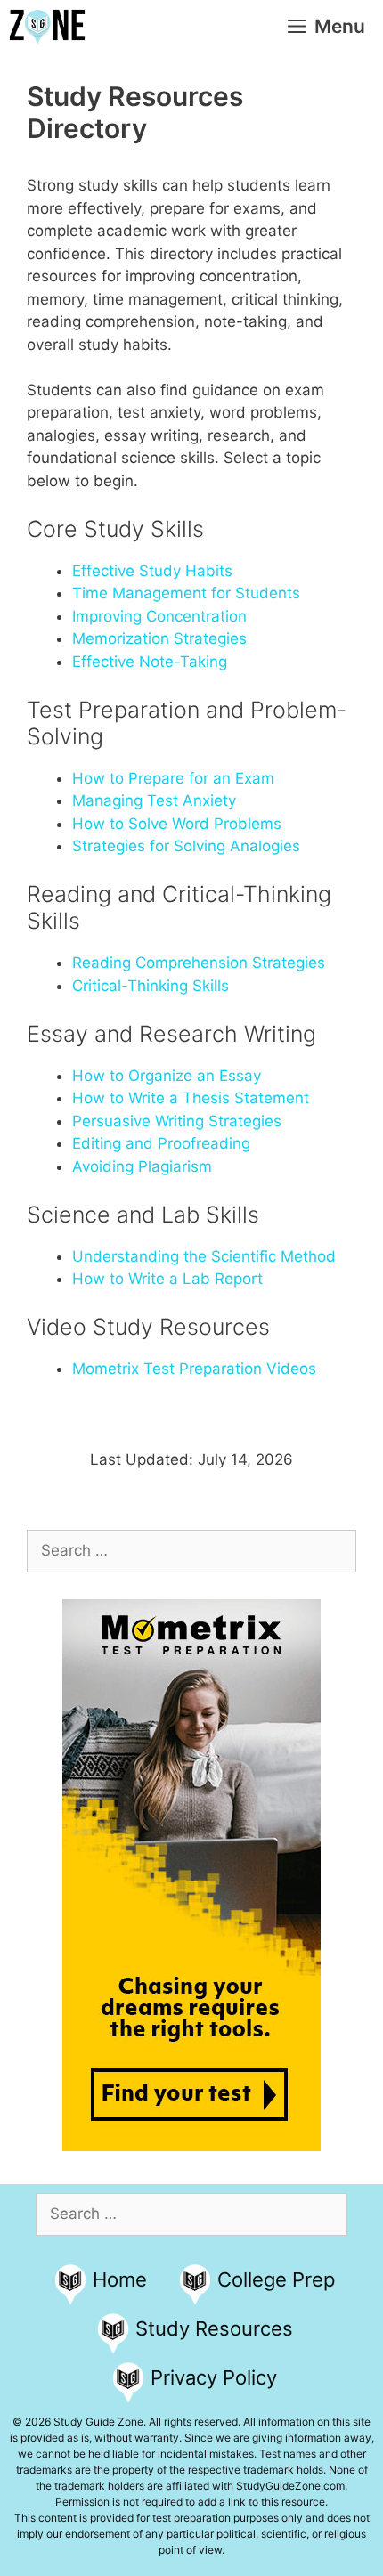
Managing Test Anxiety (154, 800)
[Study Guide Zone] (47, 27)
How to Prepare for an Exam (173, 778)
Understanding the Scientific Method (204, 1256)
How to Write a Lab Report (167, 1279)
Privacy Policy (214, 2377)
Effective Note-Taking (150, 662)
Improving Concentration (159, 616)
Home (120, 2279)
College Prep (276, 2279)
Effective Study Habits (152, 571)
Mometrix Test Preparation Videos (194, 1369)
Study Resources (214, 2328)
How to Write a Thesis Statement (191, 1098)
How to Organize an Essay (167, 1076)
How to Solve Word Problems (177, 824)
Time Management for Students (186, 593)
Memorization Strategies (159, 638)
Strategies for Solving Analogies (186, 846)
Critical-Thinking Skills (151, 986)
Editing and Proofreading (161, 1143)
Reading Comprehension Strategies (199, 963)
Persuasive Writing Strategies (177, 1121)
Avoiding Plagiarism (142, 1166)
